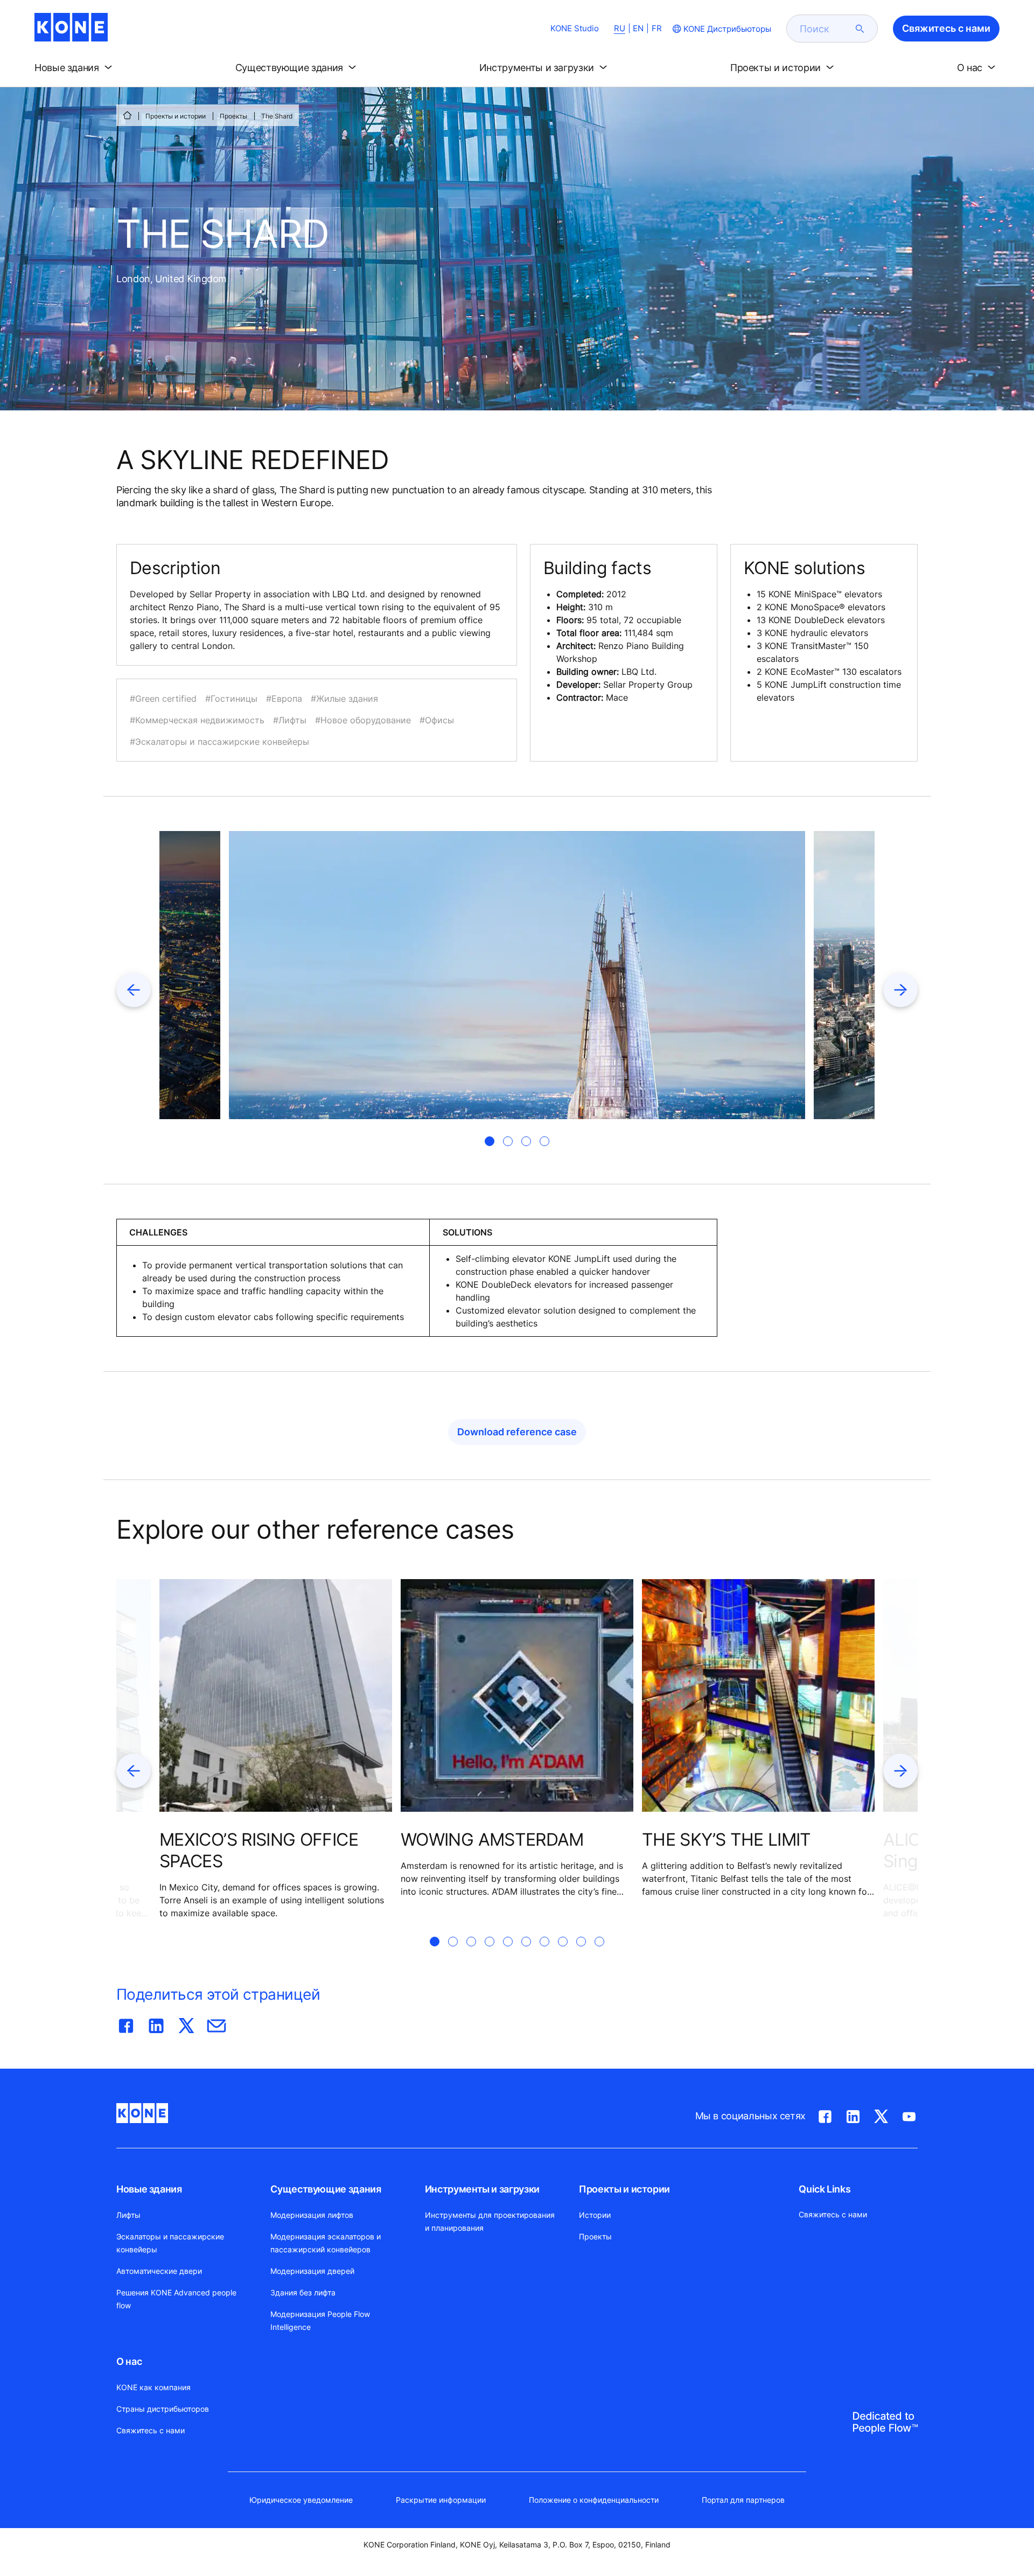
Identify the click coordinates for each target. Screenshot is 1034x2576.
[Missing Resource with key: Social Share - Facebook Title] (126, 2023)
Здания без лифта (303, 2292)
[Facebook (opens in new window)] (825, 2114)
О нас (129, 2361)
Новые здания (149, 2189)
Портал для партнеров (743, 2500)
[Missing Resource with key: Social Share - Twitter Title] (186, 2023)
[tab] (490, 1141)
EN (638, 28)
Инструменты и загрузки (482, 2189)
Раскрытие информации (441, 2500)
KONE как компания (153, 2387)
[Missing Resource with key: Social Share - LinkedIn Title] (156, 2023)
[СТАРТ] (127, 115)
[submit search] (860, 29)
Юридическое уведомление (301, 2500)
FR (657, 28)
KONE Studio (575, 28)
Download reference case (517, 1432)
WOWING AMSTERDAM (492, 1839)
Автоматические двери (159, 2271)
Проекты (233, 116)
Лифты (128, 2215)
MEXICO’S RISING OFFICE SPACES (259, 1850)
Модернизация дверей (312, 2271)
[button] (75, 68)
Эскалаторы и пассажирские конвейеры (170, 2243)
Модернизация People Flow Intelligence (320, 2320)
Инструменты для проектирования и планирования (490, 2221)
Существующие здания (326, 2189)
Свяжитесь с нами (151, 2430)
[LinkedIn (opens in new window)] (853, 2114)
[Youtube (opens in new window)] (909, 2114)
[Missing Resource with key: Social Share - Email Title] (216, 2023)
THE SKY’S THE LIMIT (726, 1839)
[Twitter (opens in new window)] (881, 2114)
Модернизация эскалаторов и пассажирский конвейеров (326, 2243)
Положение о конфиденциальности (594, 2500)
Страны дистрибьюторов (163, 2409)
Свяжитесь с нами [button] (946, 28)
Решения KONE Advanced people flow (176, 2299)
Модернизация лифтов (312, 2215)
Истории (595, 2215)
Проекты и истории (176, 116)
